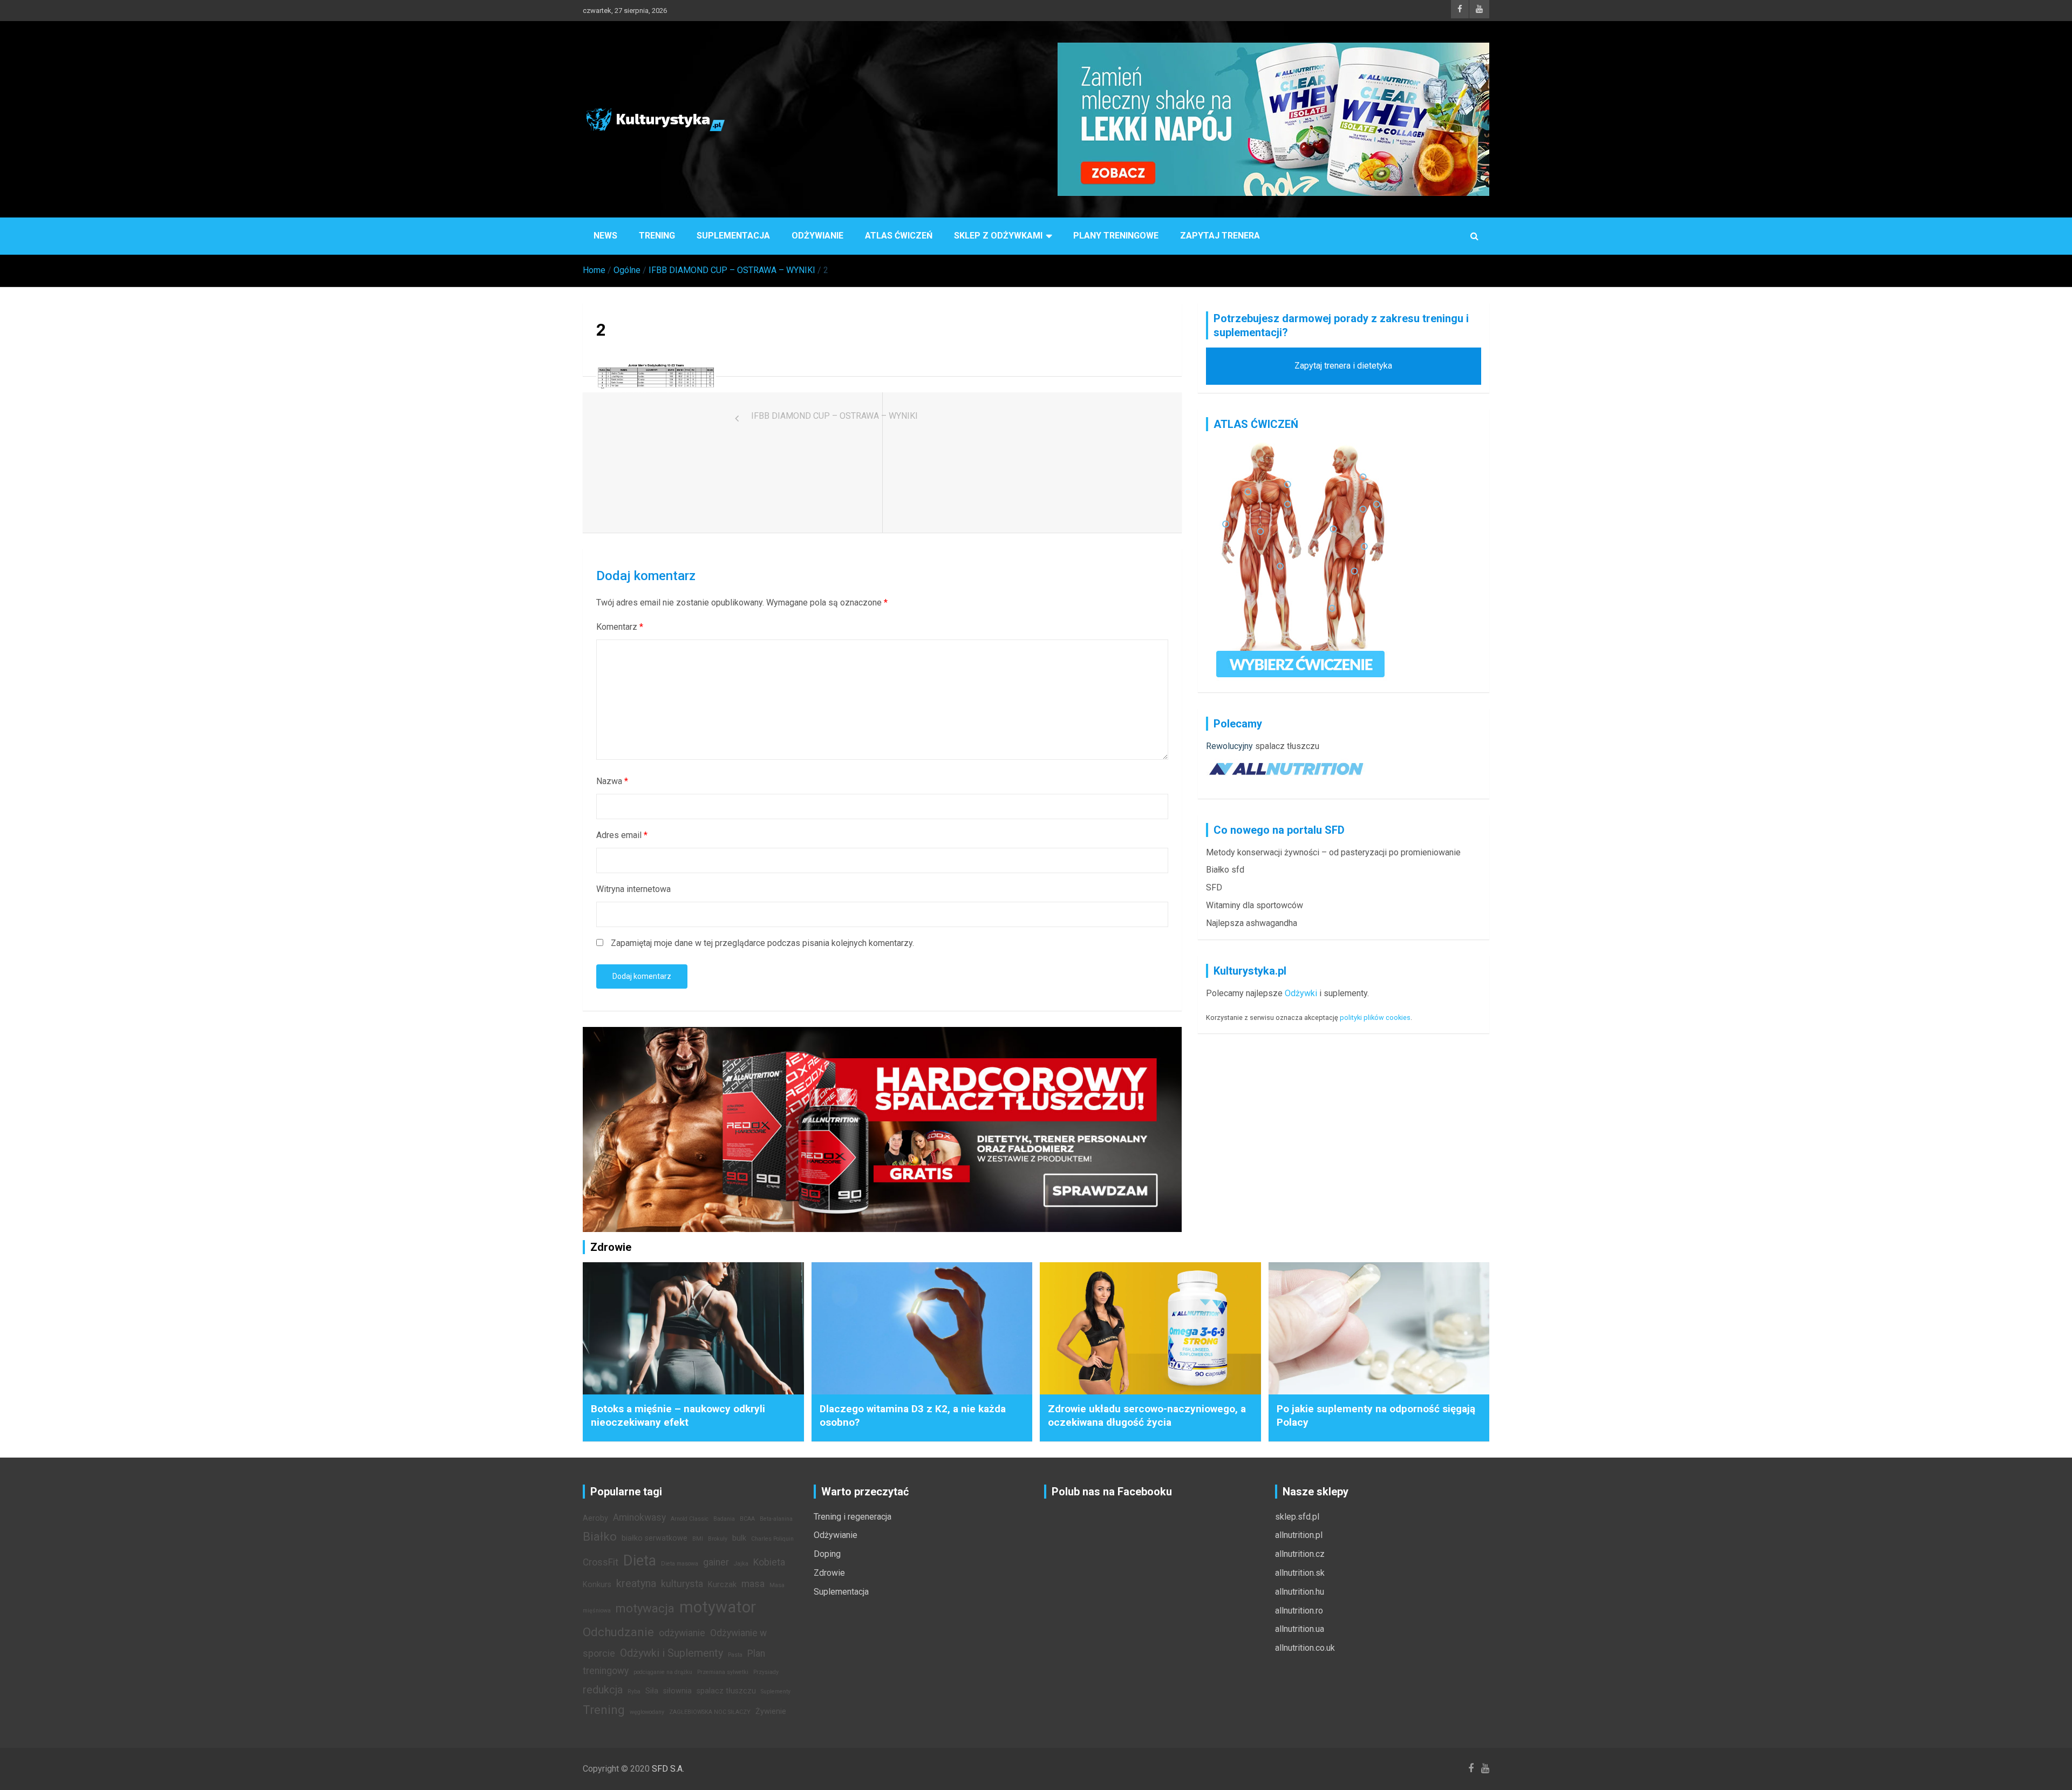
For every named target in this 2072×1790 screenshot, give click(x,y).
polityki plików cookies (1375, 1017)
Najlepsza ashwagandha (1252, 923)
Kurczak (722, 1585)
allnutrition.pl (1299, 1535)
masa (753, 1584)
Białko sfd (1225, 870)
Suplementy (776, 1692)
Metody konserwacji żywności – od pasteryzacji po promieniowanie (1333, 852)
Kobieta (769, 1562)
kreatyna (636, 1583)
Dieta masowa (680, 1564)
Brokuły (718, 1539)
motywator (718, 1607)
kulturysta (682, 1584)
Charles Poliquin (772, 1539)
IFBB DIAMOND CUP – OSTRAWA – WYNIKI (834, 416)
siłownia (677, 1691)
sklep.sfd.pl (1297, 1517)
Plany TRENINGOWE (1116, 236)
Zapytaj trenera (1220, 236)
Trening (657, 236)
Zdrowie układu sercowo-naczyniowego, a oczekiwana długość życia (1147, 1415)
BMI (698, 1539)
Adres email (622, 835)
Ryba (634, 1692)
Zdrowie (829, 1573)
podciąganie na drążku (663, 1672)
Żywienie (771, 1711)
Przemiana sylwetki (723, 1672)
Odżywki (1301, 993)
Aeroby (595, 1518)
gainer (716, 1562)
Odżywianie (817, 236)
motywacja (645, 1608)
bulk (739, 1538)
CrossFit (601, 1562)
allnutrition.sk (1300, 1573)
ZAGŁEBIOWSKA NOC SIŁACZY (710, 1712)
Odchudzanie (618, 1632)
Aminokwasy (639, 1517)
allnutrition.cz (1300, 1554)
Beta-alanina (776, 1519)
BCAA (747, 1519)
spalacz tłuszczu (1287, 746)
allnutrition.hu (1300, 1592)
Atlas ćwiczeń (899, 236)
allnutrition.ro (1299, 1611)
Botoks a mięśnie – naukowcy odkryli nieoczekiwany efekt (678, 1415)
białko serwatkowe (655, 1538)
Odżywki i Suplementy (672, 1653)
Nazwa (612, 781)
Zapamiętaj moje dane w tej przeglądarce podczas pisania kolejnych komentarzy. (762, 943)
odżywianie (682, 1633)
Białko (600, 1536)
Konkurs (597, 1585)
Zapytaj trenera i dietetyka (1343, 366)
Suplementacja (733, 236)
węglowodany (647, 1712)
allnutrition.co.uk (1305, 1648)
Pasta (735, 1655)
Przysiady (766, 1672)
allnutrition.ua (1300, 1629)
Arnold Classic (690, 1519)
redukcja (603, 1690)
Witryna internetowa (633, 889)
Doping (827, 1554)
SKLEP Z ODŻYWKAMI (998, 236)
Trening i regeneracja (853, 1517)
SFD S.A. (668, 1769)
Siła (652, 1691)
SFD (1214, 887)
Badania (724, 1519)
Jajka (741, 1564)
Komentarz (620, 627)
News (605, 236)
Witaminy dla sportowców (1255, 905)
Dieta (640, 1561)
